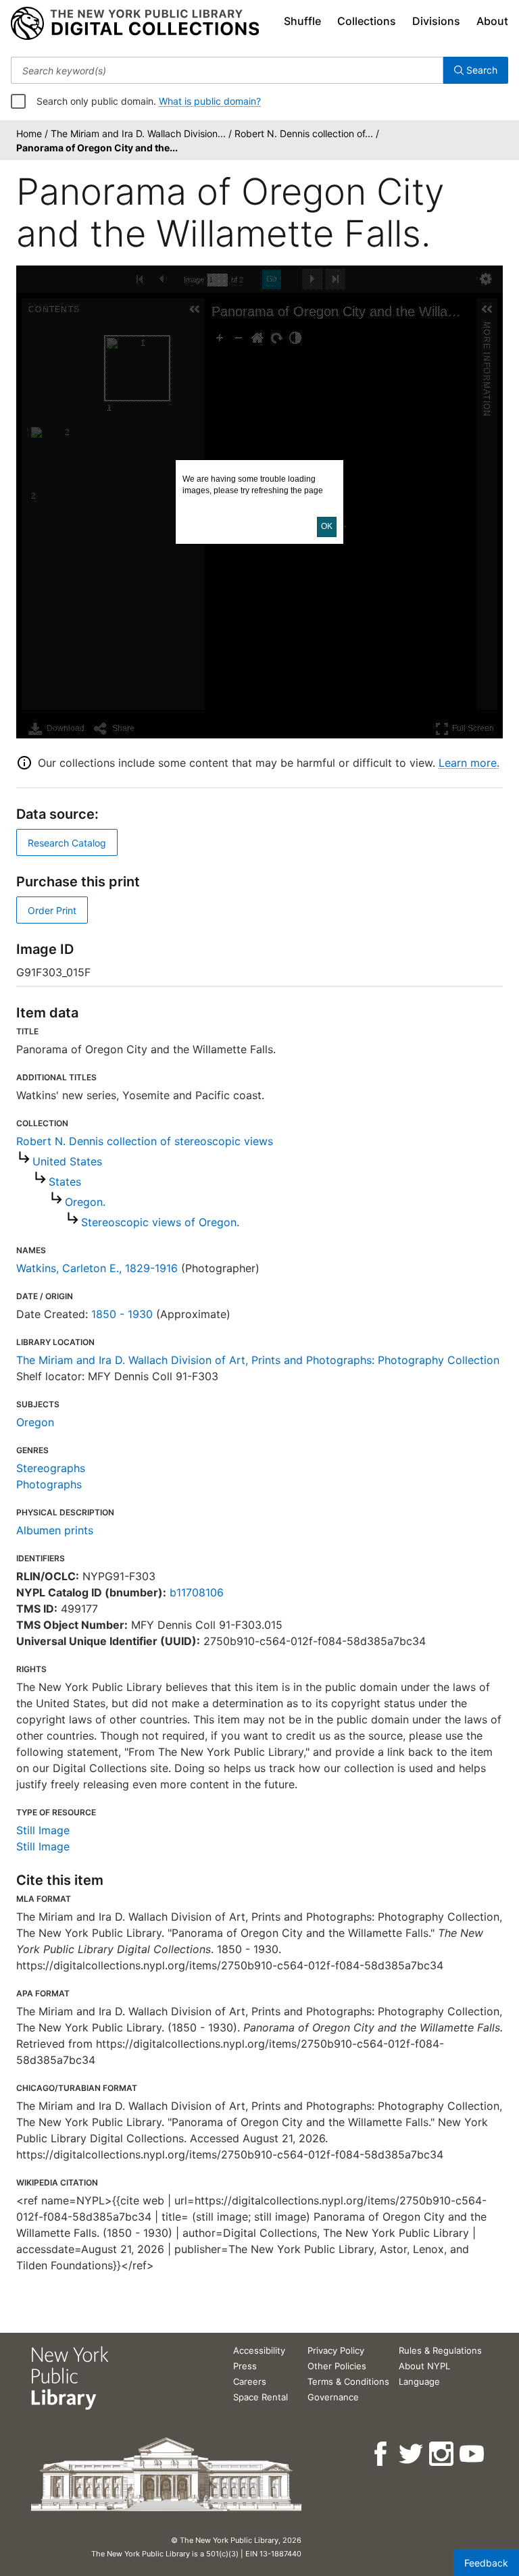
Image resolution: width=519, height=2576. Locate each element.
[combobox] (227, 70)
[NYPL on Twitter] (412, 2454)
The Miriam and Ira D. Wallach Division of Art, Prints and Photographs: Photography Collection (258, 1360)
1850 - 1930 (122, 1314)
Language (419, 2381)
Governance (333, 2397)
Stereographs (51, 1468)
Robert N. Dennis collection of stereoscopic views (145, 1141)
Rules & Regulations (440, 2350)
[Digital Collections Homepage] (135, 24)
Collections (367, 21)
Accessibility (259, 2350)
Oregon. (85, 1202)
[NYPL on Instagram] (442, 2454)
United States (67, 1161)
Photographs (49, 1484)
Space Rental (261, 2397)
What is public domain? (210, 101)
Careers (250, 2381)
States (65, 1182)
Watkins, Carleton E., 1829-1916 (97, 1268)
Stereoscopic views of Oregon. (160, 1222)
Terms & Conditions (348, 2381)
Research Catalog (67, 843)
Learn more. (469, 763)
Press (245, 2366)
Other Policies (337, 2366)
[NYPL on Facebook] (381, 2454)
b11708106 (197, 1592)
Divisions (436, 21)
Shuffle (302, 21)
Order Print (52, 910)
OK (327, 526)
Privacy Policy (336, 2350)
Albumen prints (55, 1530)
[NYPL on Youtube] (473, 2454)
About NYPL (424, 2366)
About (492, 21)
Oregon (35, 1422)
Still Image (43, 1830)
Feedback (486, 2563)
